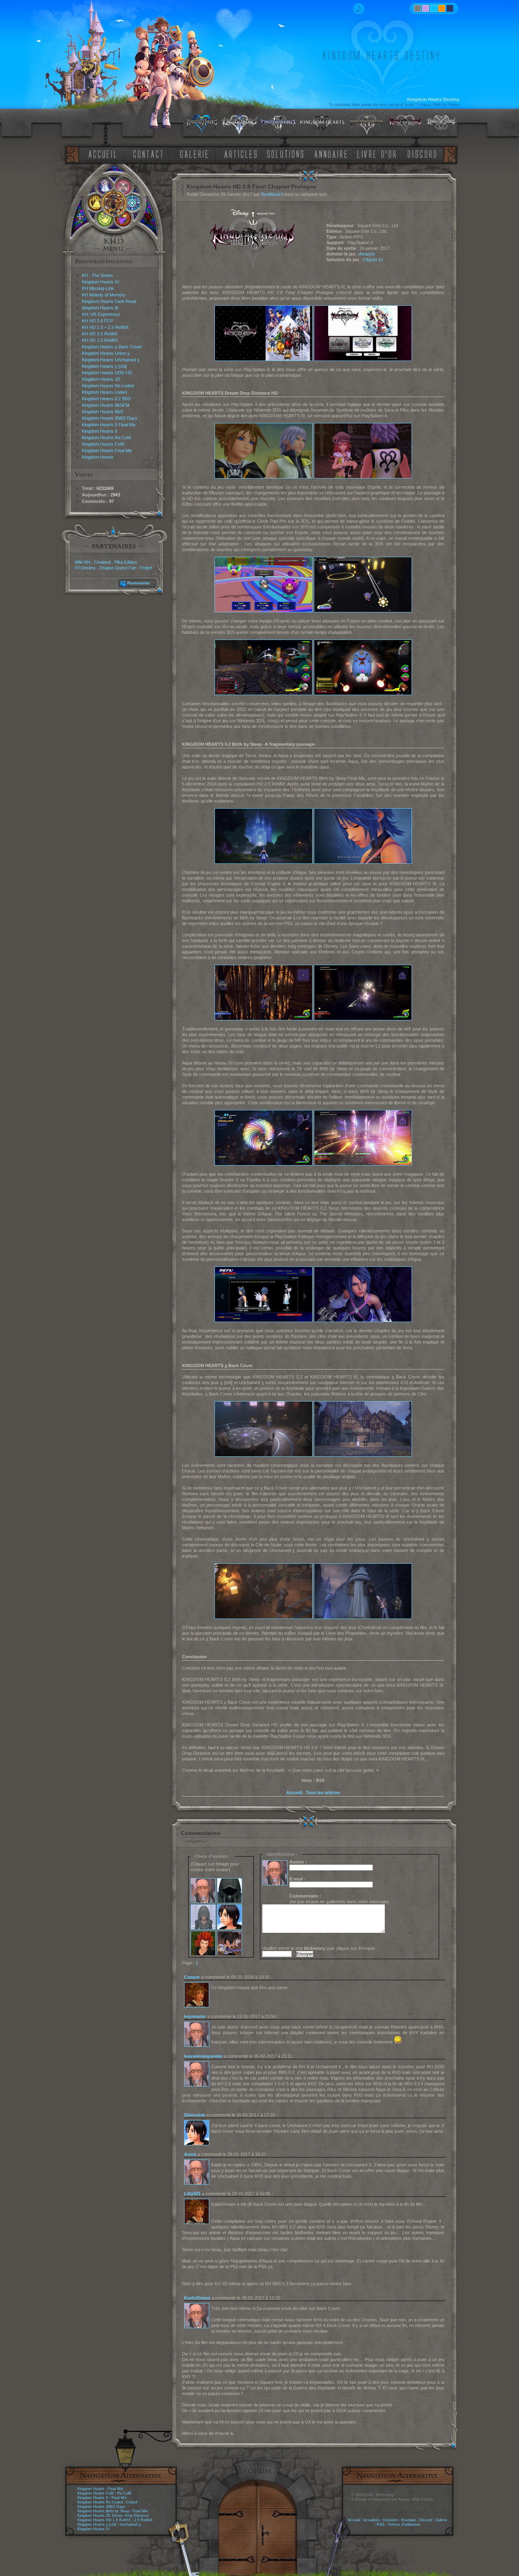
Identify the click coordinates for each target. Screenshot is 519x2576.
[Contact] (150, 153)
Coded (132, 2502)
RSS (381, 2524)
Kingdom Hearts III (100, 308)
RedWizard (272, 194)
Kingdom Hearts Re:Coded (100, 2502)
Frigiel (146, 568)
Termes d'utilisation (404, 2524)
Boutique (409, 2520)
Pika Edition (126, 562)
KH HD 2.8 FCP (98, 321)
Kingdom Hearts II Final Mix (109, 425)
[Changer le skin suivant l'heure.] (417, 8)
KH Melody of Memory (104, 295)
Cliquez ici (373, 260)
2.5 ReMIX (143, 2520)
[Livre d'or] (379, 153)
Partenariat (138, 583)
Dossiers (391, 2520)
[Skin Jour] (434, 8)
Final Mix (116, 2489)
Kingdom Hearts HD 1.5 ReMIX (104, 2520)
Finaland (102, 562)
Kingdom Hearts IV (100, 282)
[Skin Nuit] (450, 8)
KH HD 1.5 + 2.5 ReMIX (105, 327)
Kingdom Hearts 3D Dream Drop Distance (113, 2516)
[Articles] (242, 153)
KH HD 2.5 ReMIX (100, 334)
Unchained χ (130, 2524)
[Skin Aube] (426, 8)
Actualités (372, 2520)
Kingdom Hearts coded (104, 392)
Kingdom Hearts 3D (101, 379)
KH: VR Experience (101, 314)
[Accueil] (101, 153)
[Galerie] (194, 153)
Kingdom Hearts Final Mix (107, 451)
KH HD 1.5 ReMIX (100, 340)
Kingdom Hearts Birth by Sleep (103, 2511)
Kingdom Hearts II (100, 431)
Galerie (441, 2520)
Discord (426, 2520)
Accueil (294, 1792)
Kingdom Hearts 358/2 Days (110, 418)
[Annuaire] (328, 153)
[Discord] (423, 153)
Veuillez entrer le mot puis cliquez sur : (320, 1948)
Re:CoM (124, 2493)
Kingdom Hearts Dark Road (109, 301)
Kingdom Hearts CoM (103, 444)
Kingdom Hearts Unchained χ (111, 360)
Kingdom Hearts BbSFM (106, 405)
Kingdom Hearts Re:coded (108, 386)
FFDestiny (85, 568)
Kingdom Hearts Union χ (106, 353)
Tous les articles (323, 1792)
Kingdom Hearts (98, 457)
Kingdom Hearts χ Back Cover (112, 347)
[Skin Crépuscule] (442, 8)
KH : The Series (98, 275)
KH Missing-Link (98, 288)
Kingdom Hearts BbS (102, 412)
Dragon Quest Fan (118, 568)
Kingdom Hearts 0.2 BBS (106, 399)
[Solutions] (287, 153)
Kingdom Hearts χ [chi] (104, 366)
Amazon (367, 254)
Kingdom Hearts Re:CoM (106, 438)
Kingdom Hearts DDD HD (107, 373)
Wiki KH (83, 562)
